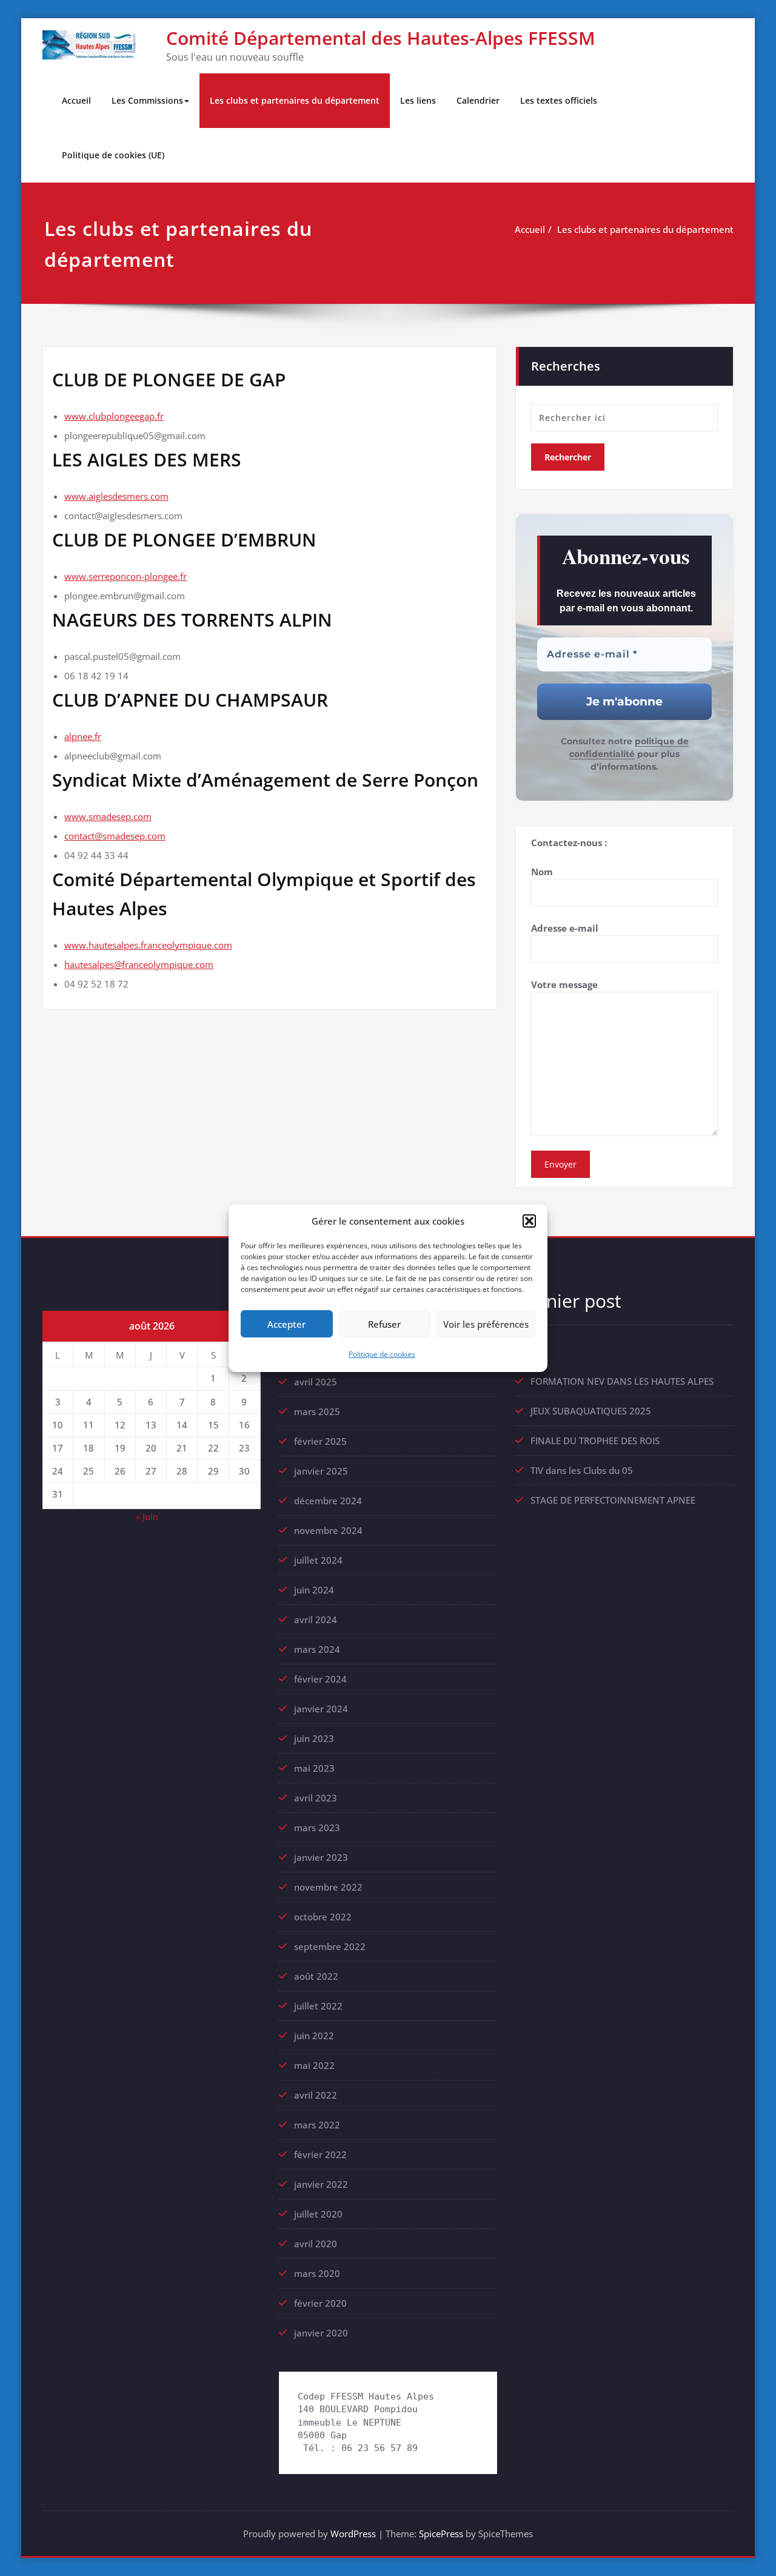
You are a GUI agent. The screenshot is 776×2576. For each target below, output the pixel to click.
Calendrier (478, 100)
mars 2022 (317, 2125)
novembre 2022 (328, 1887)
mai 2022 (314, 2065)
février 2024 (320, 1679)
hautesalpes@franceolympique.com (139, 964)
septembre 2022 (330, 1946)
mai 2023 (314, 1768)
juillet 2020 (318, 2214)
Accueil (76, 100)
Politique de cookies (382, 1354)
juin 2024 (314, 1590)
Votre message (564, 984)
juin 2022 (314, 2036)
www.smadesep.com (108, 816)
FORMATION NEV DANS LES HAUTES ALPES (622, 1381)
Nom (542, 872)
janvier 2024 (321, 1709)
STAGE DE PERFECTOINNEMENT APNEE (613, 1500)
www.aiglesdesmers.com (116, 496)
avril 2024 (316, 1619)
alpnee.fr (83, 736)
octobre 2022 (323, 1917)
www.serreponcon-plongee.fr (125, 576)
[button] (529, 1221)
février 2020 (320, 2303)
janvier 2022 (321, 2184)
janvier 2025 (321, 1471)
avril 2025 (316, 1382)
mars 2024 (317, 1649)
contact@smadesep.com (115, 836)
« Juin (147, 1516)
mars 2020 (317, 2273)
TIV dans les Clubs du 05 (582, 1470)
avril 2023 (316, 1798)
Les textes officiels (559, 100)
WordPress (353, 2534)
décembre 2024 (328, 1501)
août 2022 (316, 1976)
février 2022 (320, 2154)
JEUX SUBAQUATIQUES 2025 (591, 1411)
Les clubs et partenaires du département (295, 100)
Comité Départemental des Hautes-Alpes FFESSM (381, 38)
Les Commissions (147, 100)
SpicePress (441, 2534)
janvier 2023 (321, 1857)
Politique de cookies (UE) (113, 155)
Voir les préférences (486, 1323)
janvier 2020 (321, 2333)
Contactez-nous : (569, 842)
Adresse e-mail (565, 928)
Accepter (286, 1323)
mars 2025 (317, 1411)
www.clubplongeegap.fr (114, 416)
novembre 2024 (328, 1530)
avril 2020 (316, 2244)
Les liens (418, 100)
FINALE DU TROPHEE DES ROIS (595, 1441)
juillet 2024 (318, 1560)
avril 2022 (316, 2095)
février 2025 (320, 1441)
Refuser (384, 1323)
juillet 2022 (318, 2006)
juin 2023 (314, 1738)
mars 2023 (317, 1828)
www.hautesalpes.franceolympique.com (148, 945)
